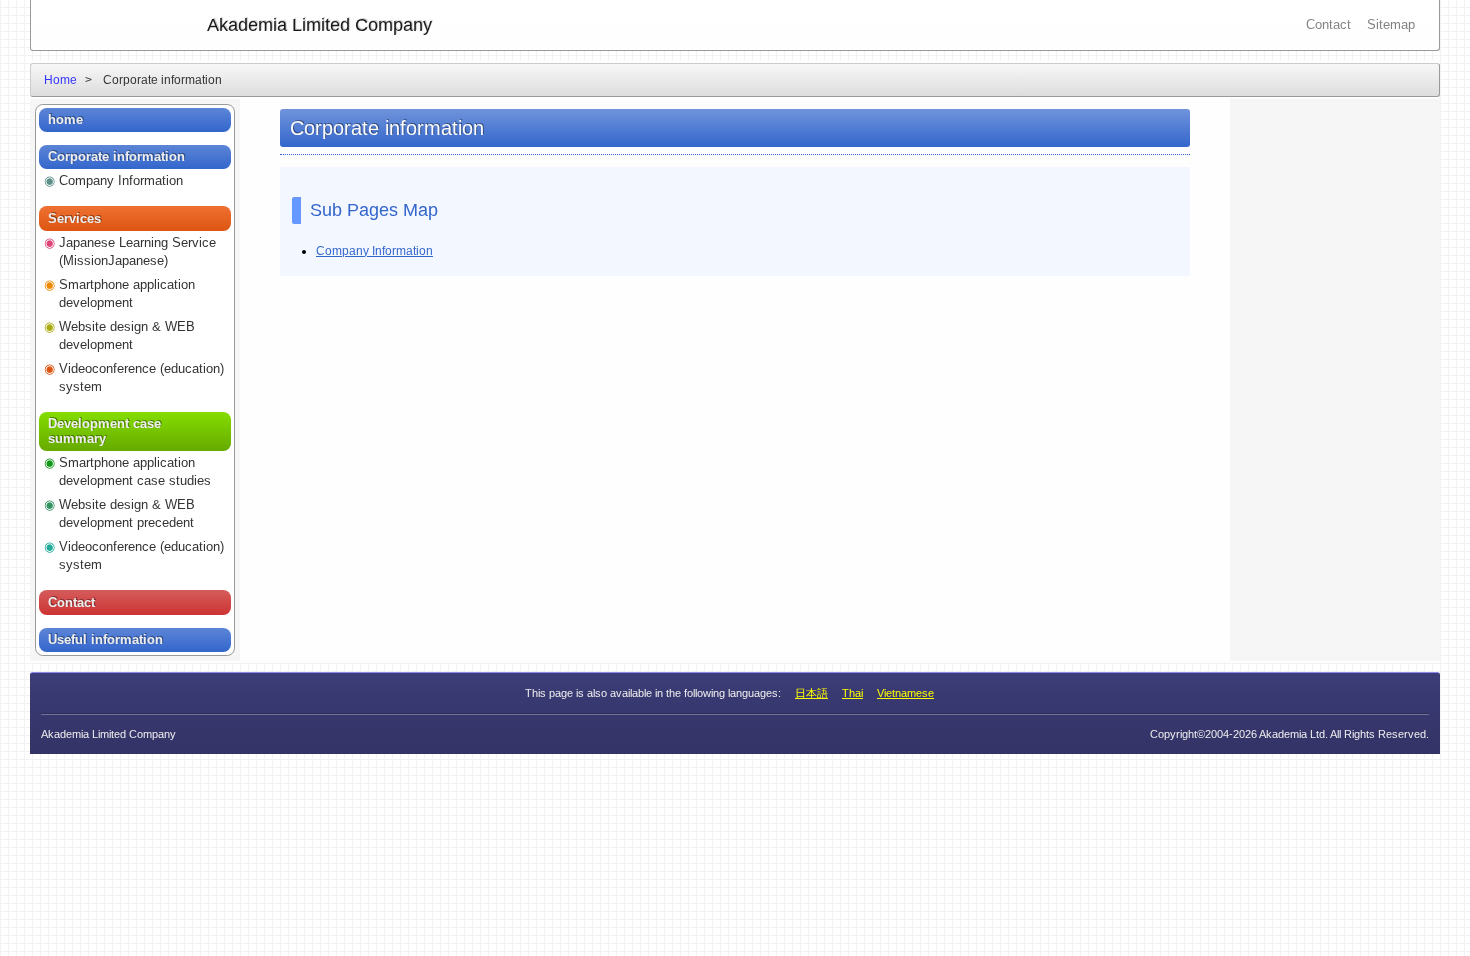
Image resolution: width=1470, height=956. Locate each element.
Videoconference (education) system (141, 377)
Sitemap (1391, 24)
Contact (1328, 24)
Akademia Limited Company (319, 25)
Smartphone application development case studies (135, 471)
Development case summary (104, 431)
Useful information (105, 639)
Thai (852, 693)
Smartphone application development (127, 293)
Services (74, 218)
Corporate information (116, 156)
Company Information (374, 251)
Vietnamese (905, 693)
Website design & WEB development (127, 335)
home (65, 119)
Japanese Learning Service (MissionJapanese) (137, 251)
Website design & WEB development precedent (127, 513)
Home (60, 80)
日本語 (811, 693)
